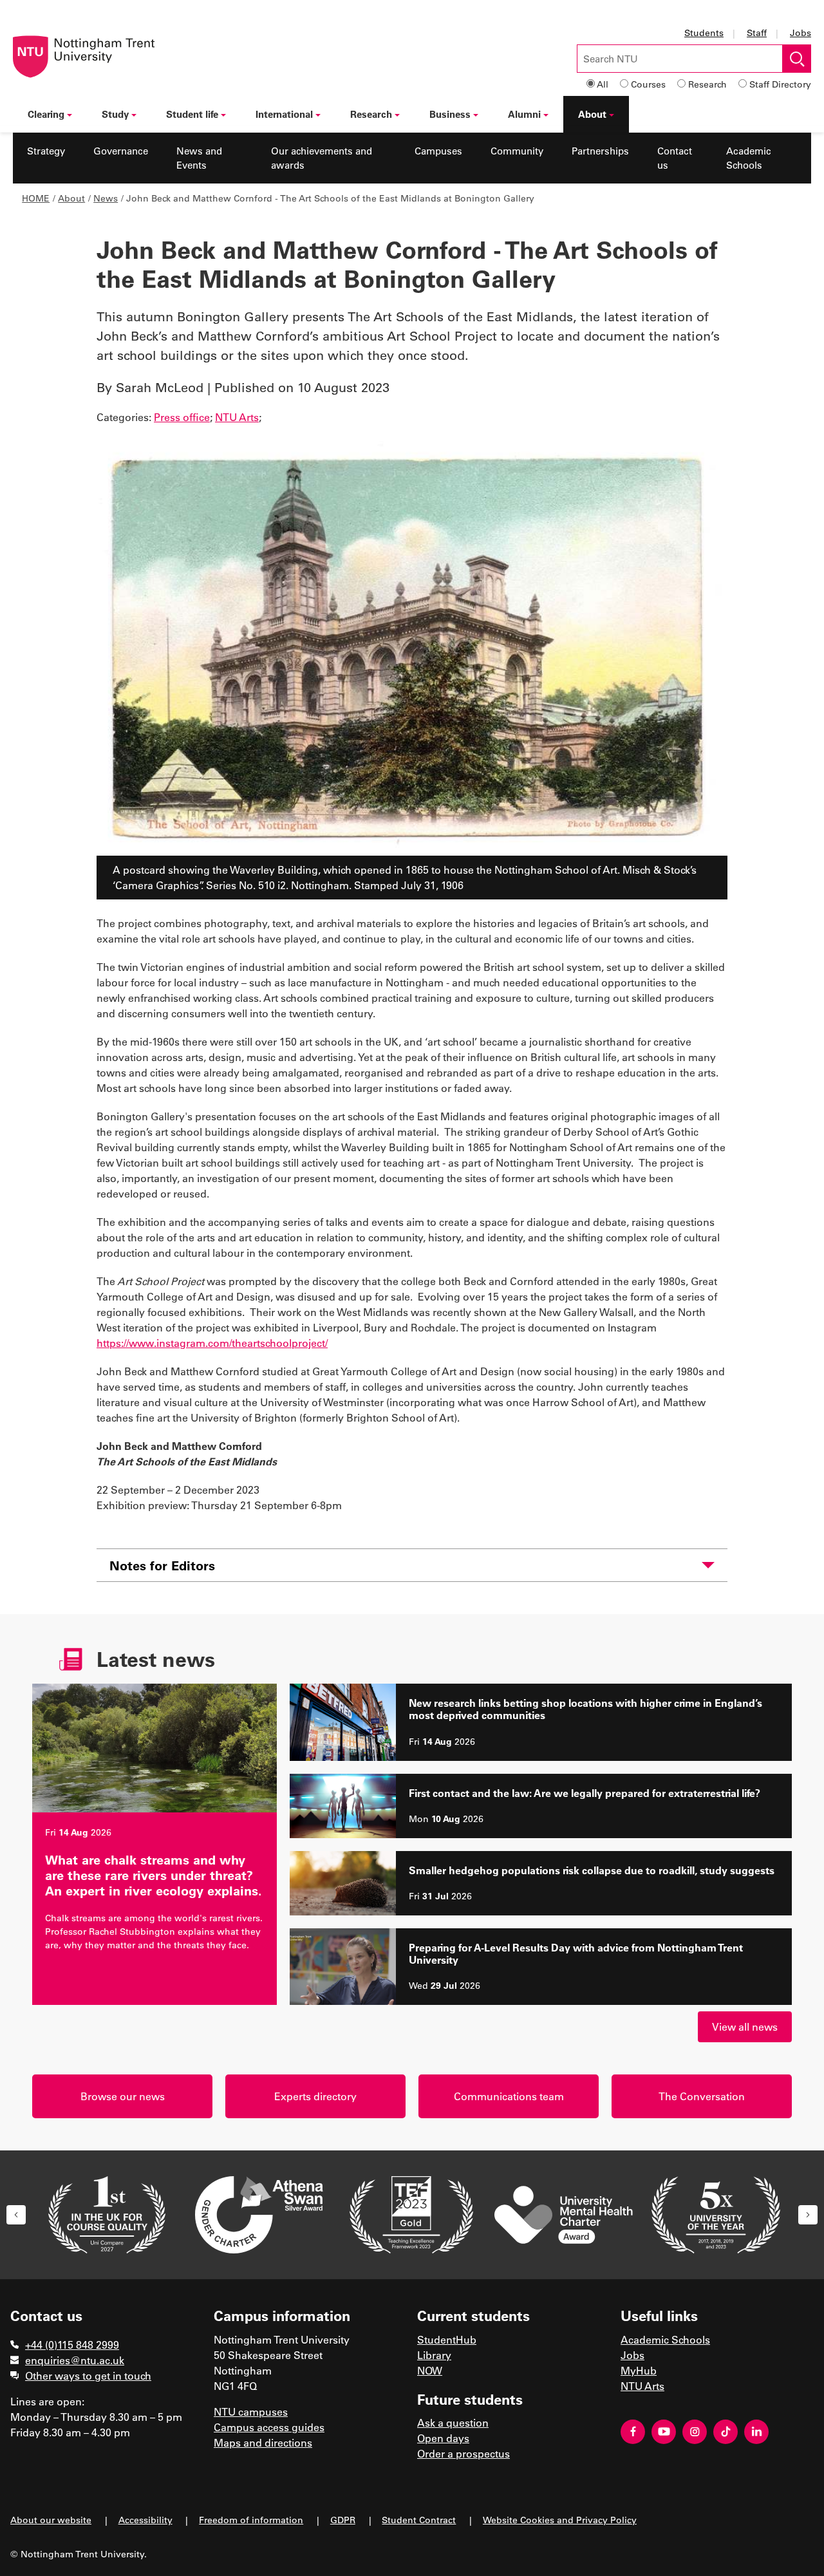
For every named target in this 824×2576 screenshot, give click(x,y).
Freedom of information (251, 2520)
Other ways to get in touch (88, 2375)
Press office (182, 417)
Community (517, 151)
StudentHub (447, 2339)
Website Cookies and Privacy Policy (560, 2520)
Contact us (675, 158)
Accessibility (145, 2520)
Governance (121, 151)
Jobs (801, 33)
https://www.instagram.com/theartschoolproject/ (212, 1343)
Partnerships (600, 151)
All (603, 84)
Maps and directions (263, 2442)
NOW (430, 2370)
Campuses (438, 151)
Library (434, 2355)
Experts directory (315, 2096)
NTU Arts (237, 417)
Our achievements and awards (322, 158)
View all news (745, 2026)
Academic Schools (749, 158)
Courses (648, 84)
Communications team (509, 2096)
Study (115, 114)
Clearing (46, 114)
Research (707, 84)
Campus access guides (269, 2427)
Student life (192, 114)
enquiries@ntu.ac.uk (75, 2360)
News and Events (199, 158)
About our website (51, 2520)
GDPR (343, 2520)
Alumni (524, 114)
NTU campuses (251, 2411)
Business (450, 114)
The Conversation (702, 2096)
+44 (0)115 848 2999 (72, 2345)
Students (704, 33)
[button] (16, 2215)
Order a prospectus (464, 2453)
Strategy (46, 151)
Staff (757, 33)
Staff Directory (780, 84)
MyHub (639, 2370)
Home (36, 198)
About (592, 114)
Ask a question (453, 2422)
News (106, 198)
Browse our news (123, 2096)
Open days (443, 2438)
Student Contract (419, 2520)
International (284, 114)
